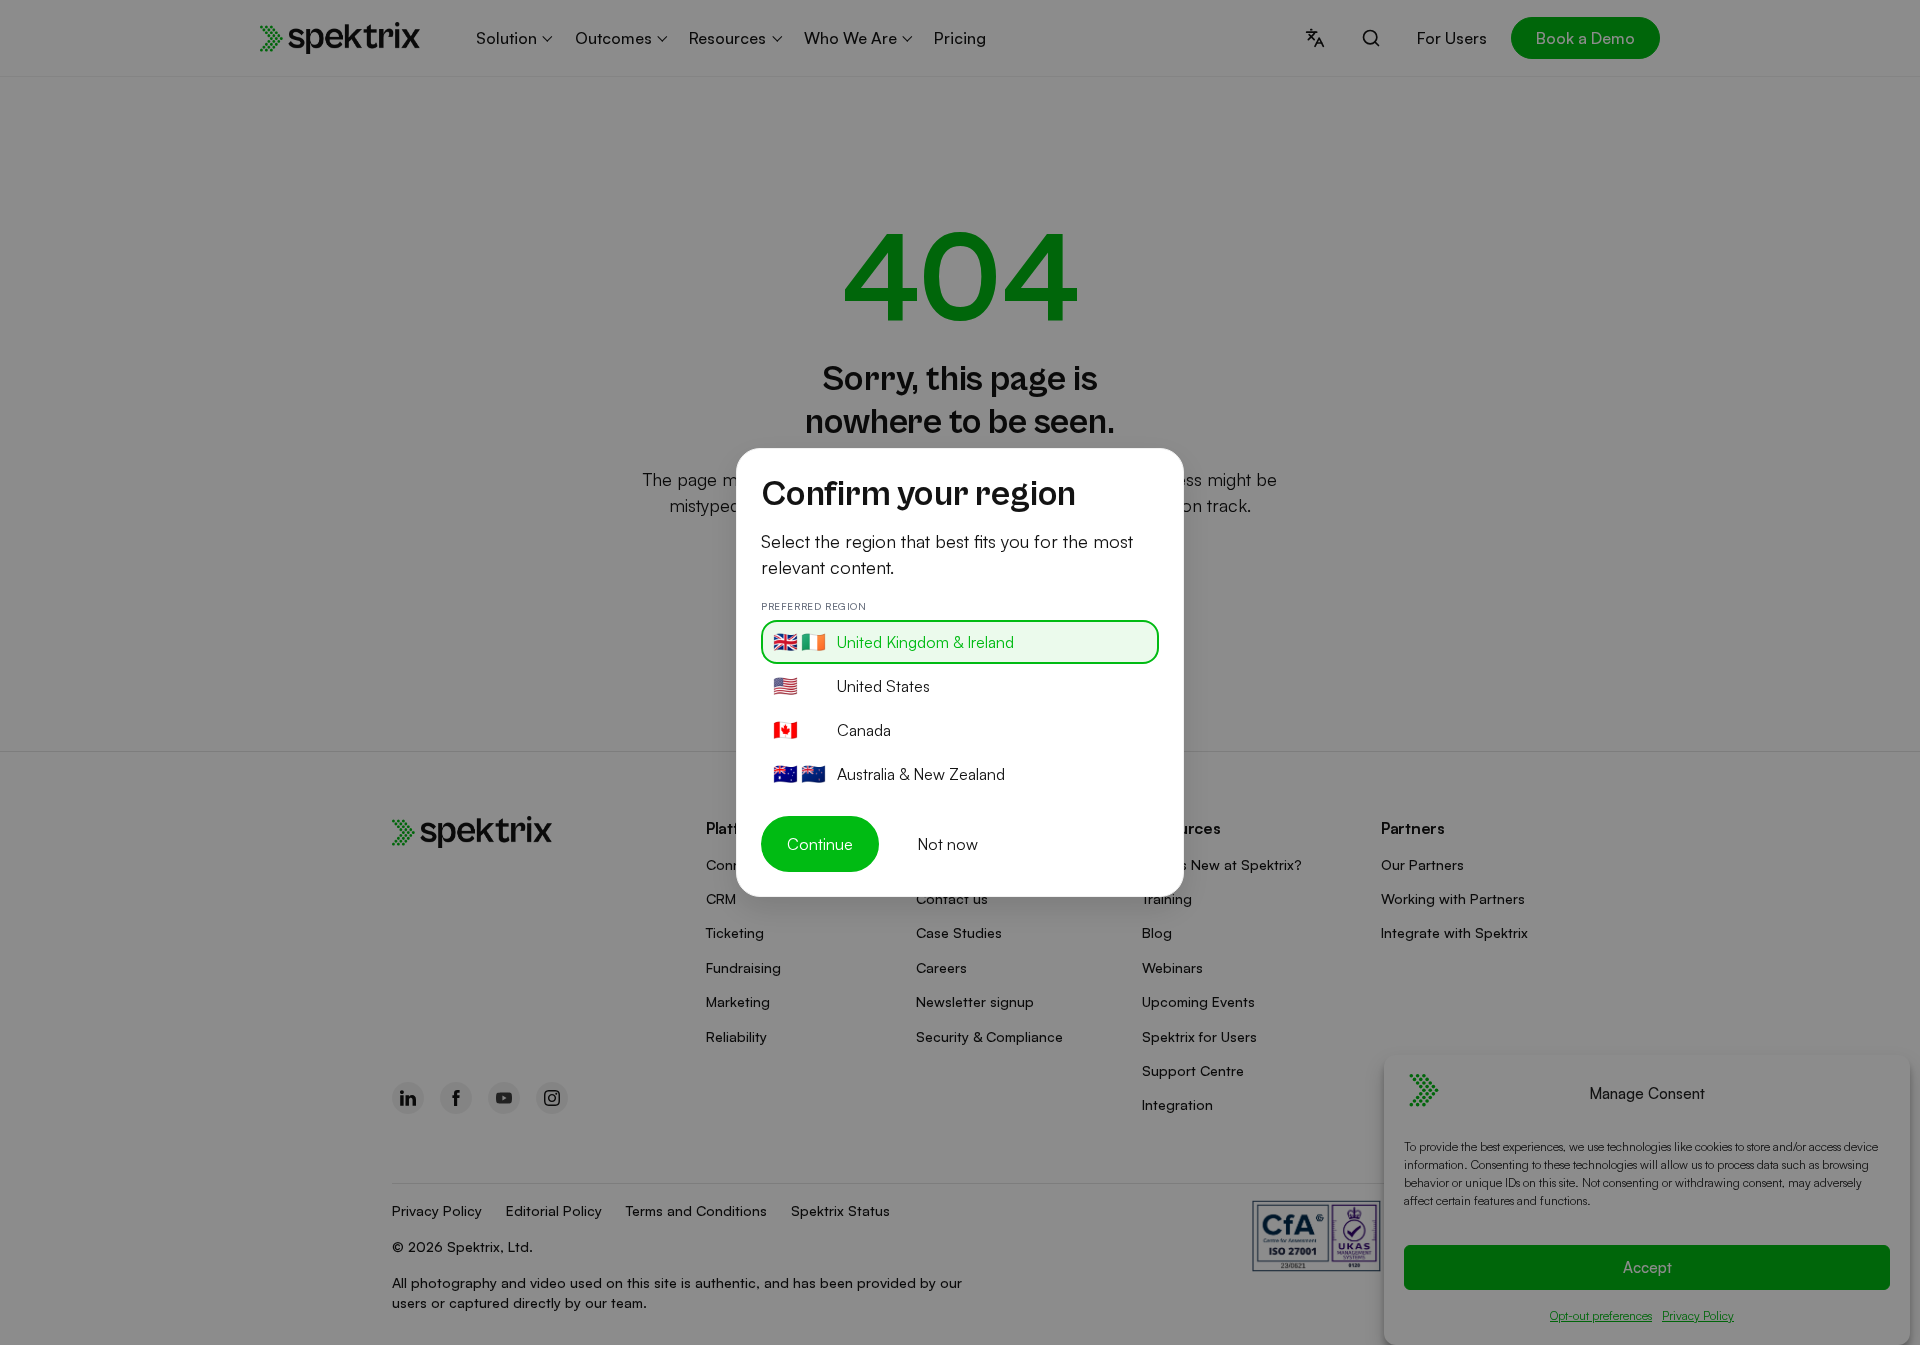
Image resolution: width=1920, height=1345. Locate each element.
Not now (947, 844)
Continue (820, 844)
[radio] (960, 642)
